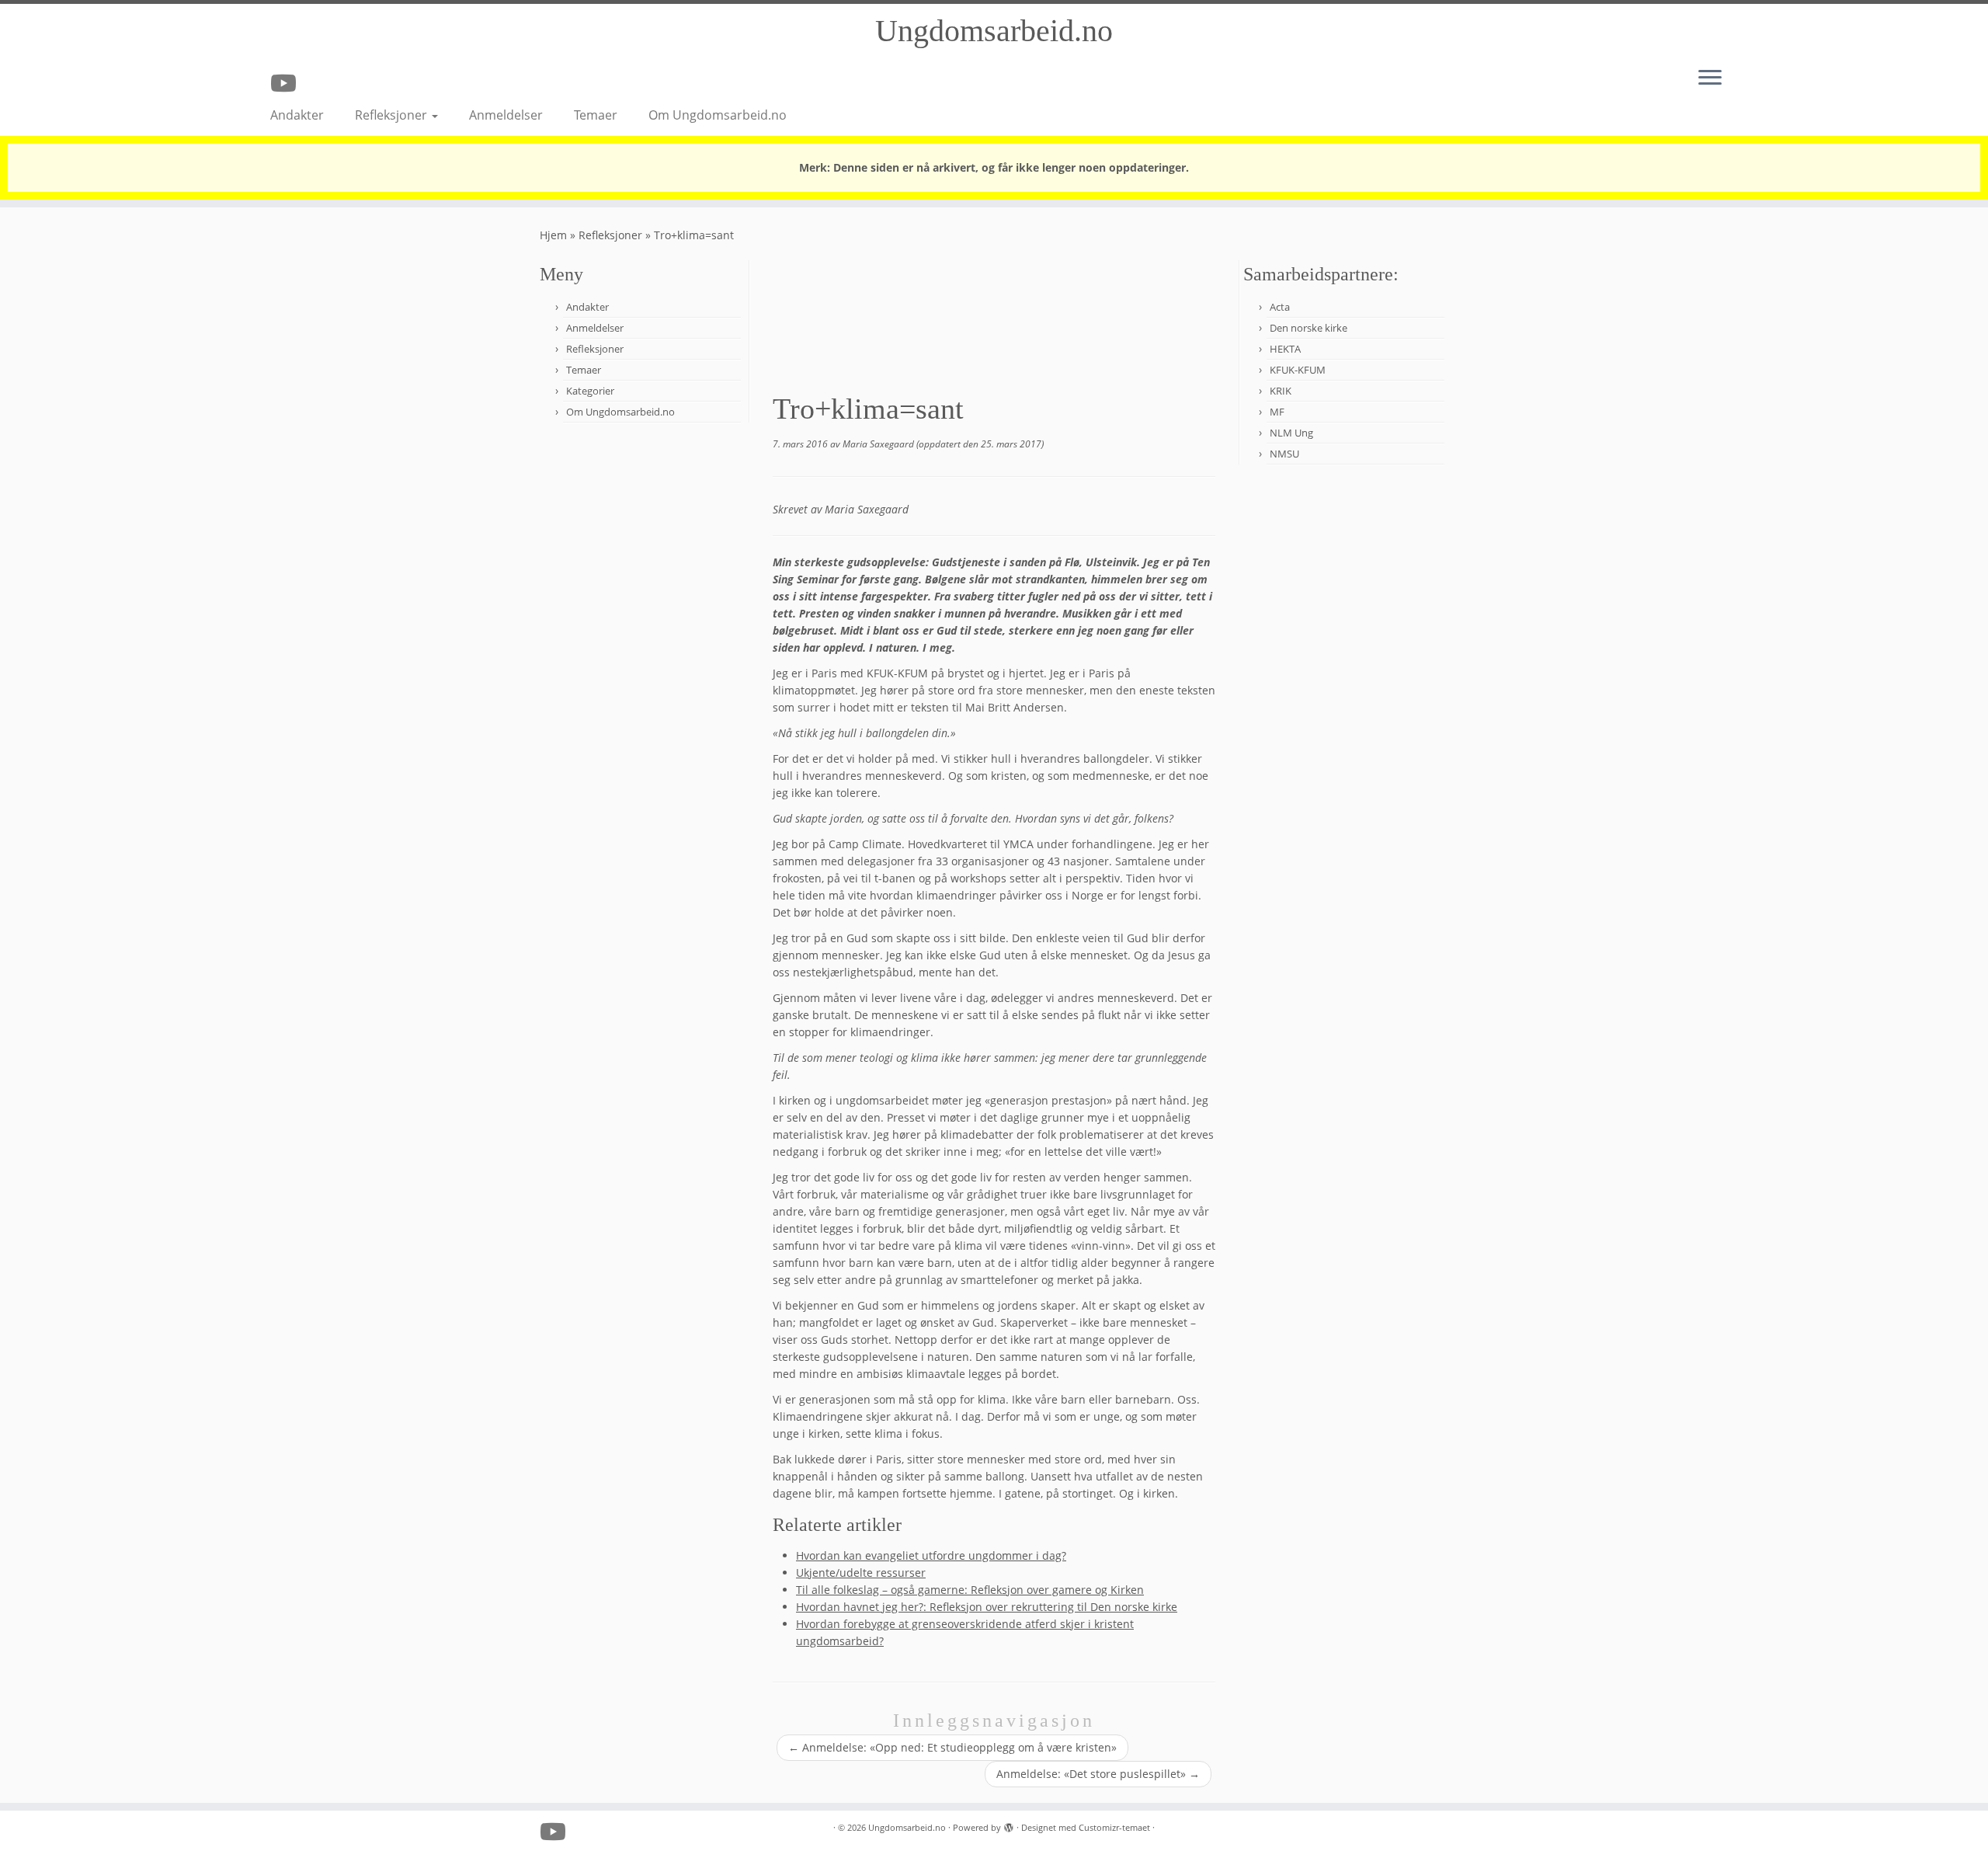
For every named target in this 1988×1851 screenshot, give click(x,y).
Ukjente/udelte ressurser (861, 1573)
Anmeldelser (506, 115)
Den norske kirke (1309, 328)
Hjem (553, 235)
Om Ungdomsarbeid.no (718, 115)
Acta (1280, 307)
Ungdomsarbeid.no (994, 31)
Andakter (297, 115)
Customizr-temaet (1114, 1827)
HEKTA (1285, 349)
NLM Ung (1291, 433)
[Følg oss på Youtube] (288, 83)
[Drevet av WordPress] (1009, 1825)
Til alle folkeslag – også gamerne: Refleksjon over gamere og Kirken (970, 1590)
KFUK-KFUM (1298, 370)
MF (1277, 412)
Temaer (596, 115)
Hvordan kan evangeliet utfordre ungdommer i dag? (931, 1555)
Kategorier (590, 391)
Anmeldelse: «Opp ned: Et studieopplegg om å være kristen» (952, 1747)
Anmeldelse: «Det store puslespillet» (1098, 1774)
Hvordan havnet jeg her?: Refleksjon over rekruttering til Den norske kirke (987, 1607)
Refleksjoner (393, 115)
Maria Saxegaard (878, 444)
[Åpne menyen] (1710, 78)
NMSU (1284, 454)
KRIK (1281, 391)
